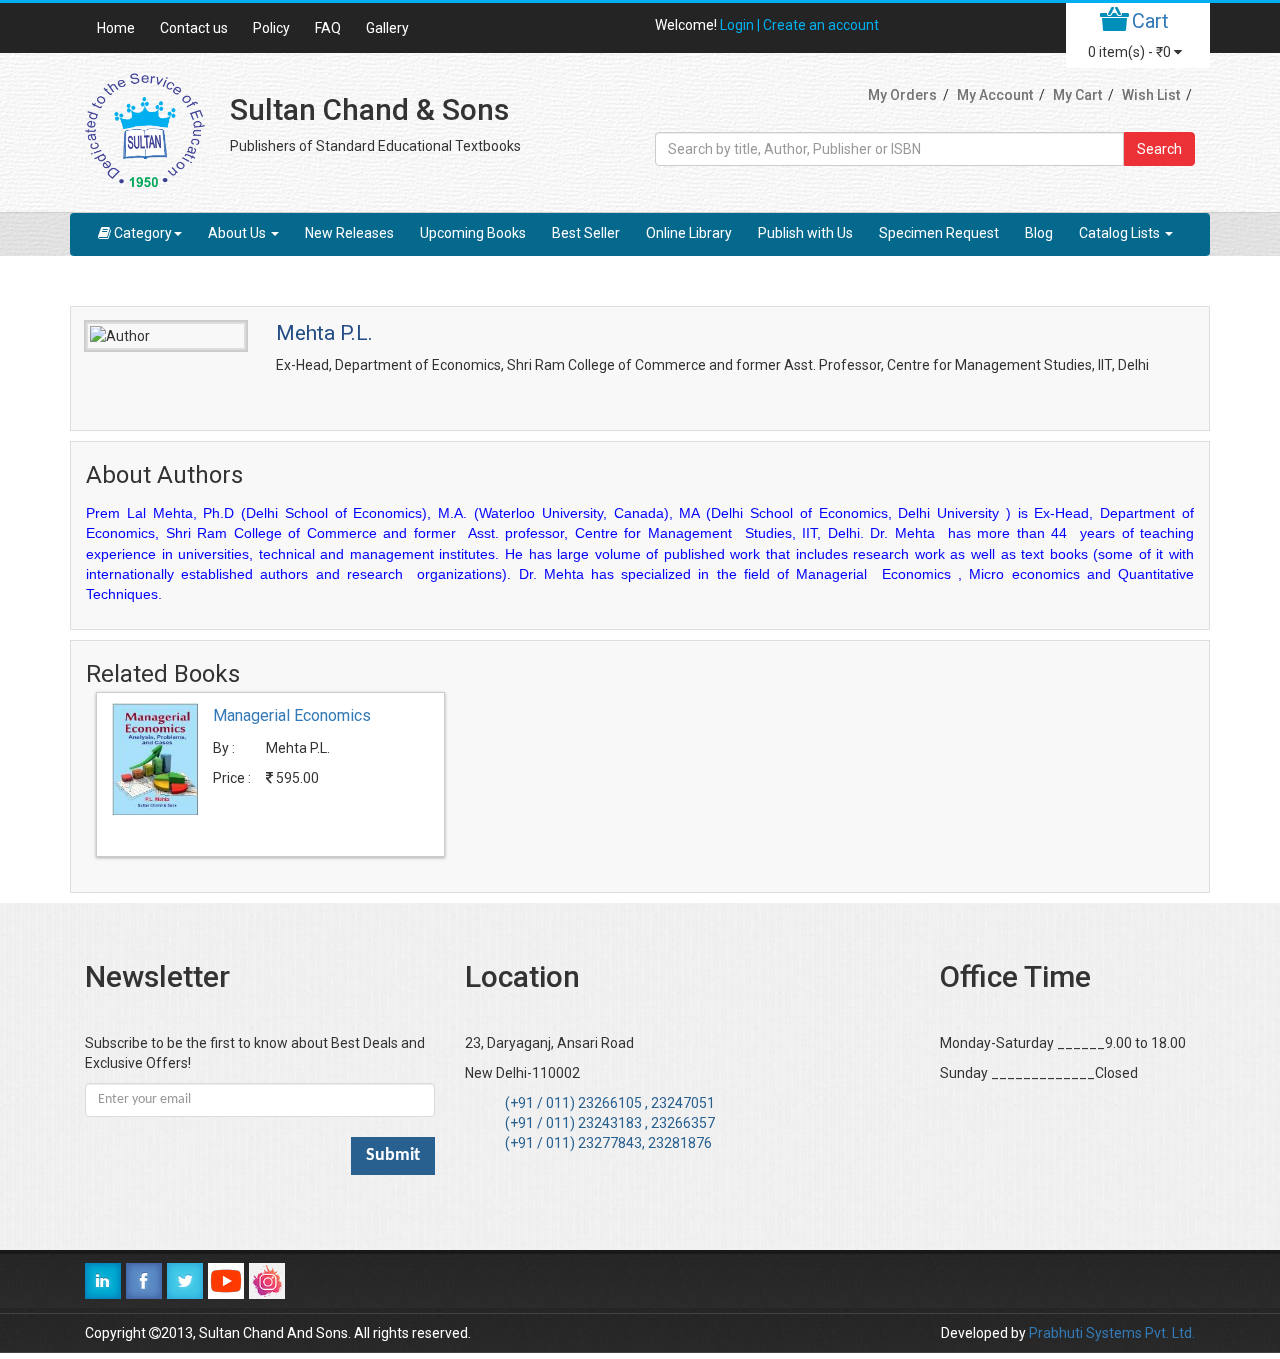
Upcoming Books (473, 233)
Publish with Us (805, 233)
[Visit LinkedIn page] (103, 1281)
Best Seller (586, 233)
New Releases (349, 233)
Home (116, 28)
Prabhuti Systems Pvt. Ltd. (1112, 1333)
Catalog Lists (1121, 233)
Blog (1039, 233)
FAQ (328, 28)
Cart (1150, 21)
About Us (238, 233)
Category (143, 233)
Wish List (1151, 95)
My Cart (1077, 95)
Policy (271, 28)
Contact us (194, 28)
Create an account (821, 25)
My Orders (902, 95)
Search (1159, 149)
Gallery (387, 28)
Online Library (689, 233)
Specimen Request (939, 233)
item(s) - (1129, 52)
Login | (741, 25)
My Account (995, 95)
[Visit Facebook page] (144, 1281)
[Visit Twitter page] (185, 1281)
